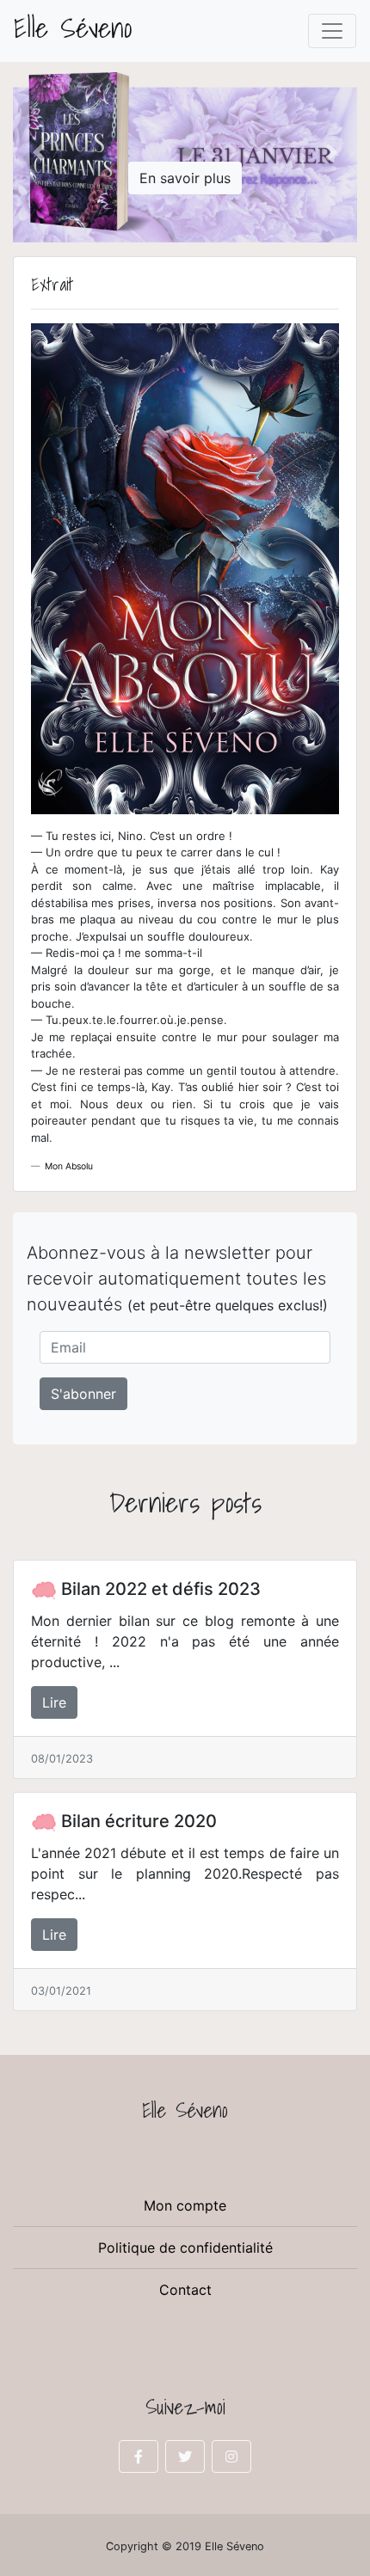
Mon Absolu (69, 1166)
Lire (54, 1702)
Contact (185, 2290)
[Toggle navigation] (332, 31)
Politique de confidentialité (185, 2248)
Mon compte (185, 2205)
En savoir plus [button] (185, 178)
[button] (39, 152)
